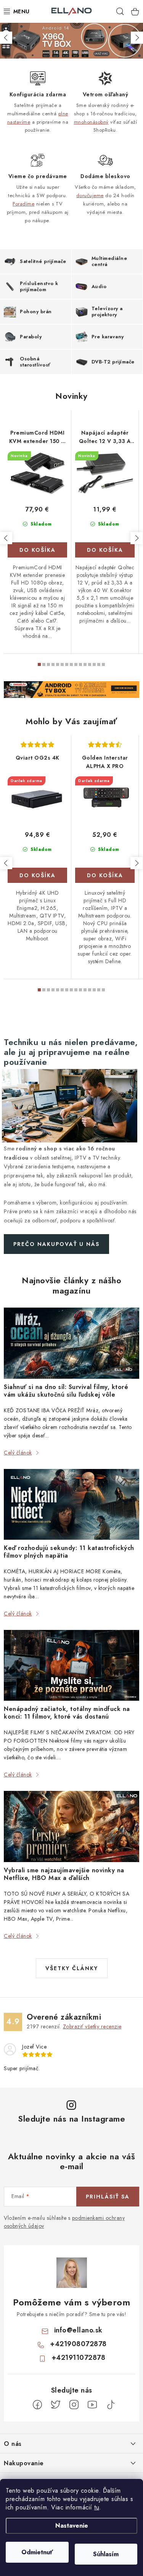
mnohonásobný (91, 122)
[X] (56, 2405)
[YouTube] (92, 2405)
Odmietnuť (37, 2552)
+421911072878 (79, 2358)
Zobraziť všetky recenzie (92, 2026)
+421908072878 (78, 2344)
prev (6, 538)
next (137, 538)
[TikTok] (111, 2405)
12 (94, 664)
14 (103, 664)
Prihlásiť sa (108, 2197)
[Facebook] (37, 2405)
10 (85, 664)
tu (97, 2507)
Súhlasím (106, 2554)
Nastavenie (72, 2526)
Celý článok (18, 1453)
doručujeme (90, 195)
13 (99, 664)
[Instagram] (74, 2405)
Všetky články (72, 1968)
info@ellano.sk (78, 2330)
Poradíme (23, 204)
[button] (6, 38)
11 (90, 664)
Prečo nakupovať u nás (56, 1244)
